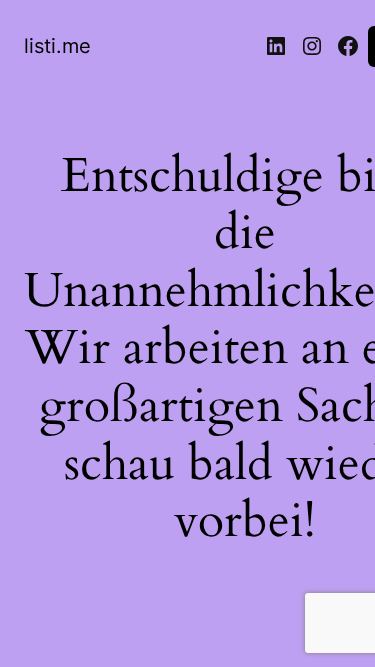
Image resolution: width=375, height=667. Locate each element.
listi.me (57, 46)
